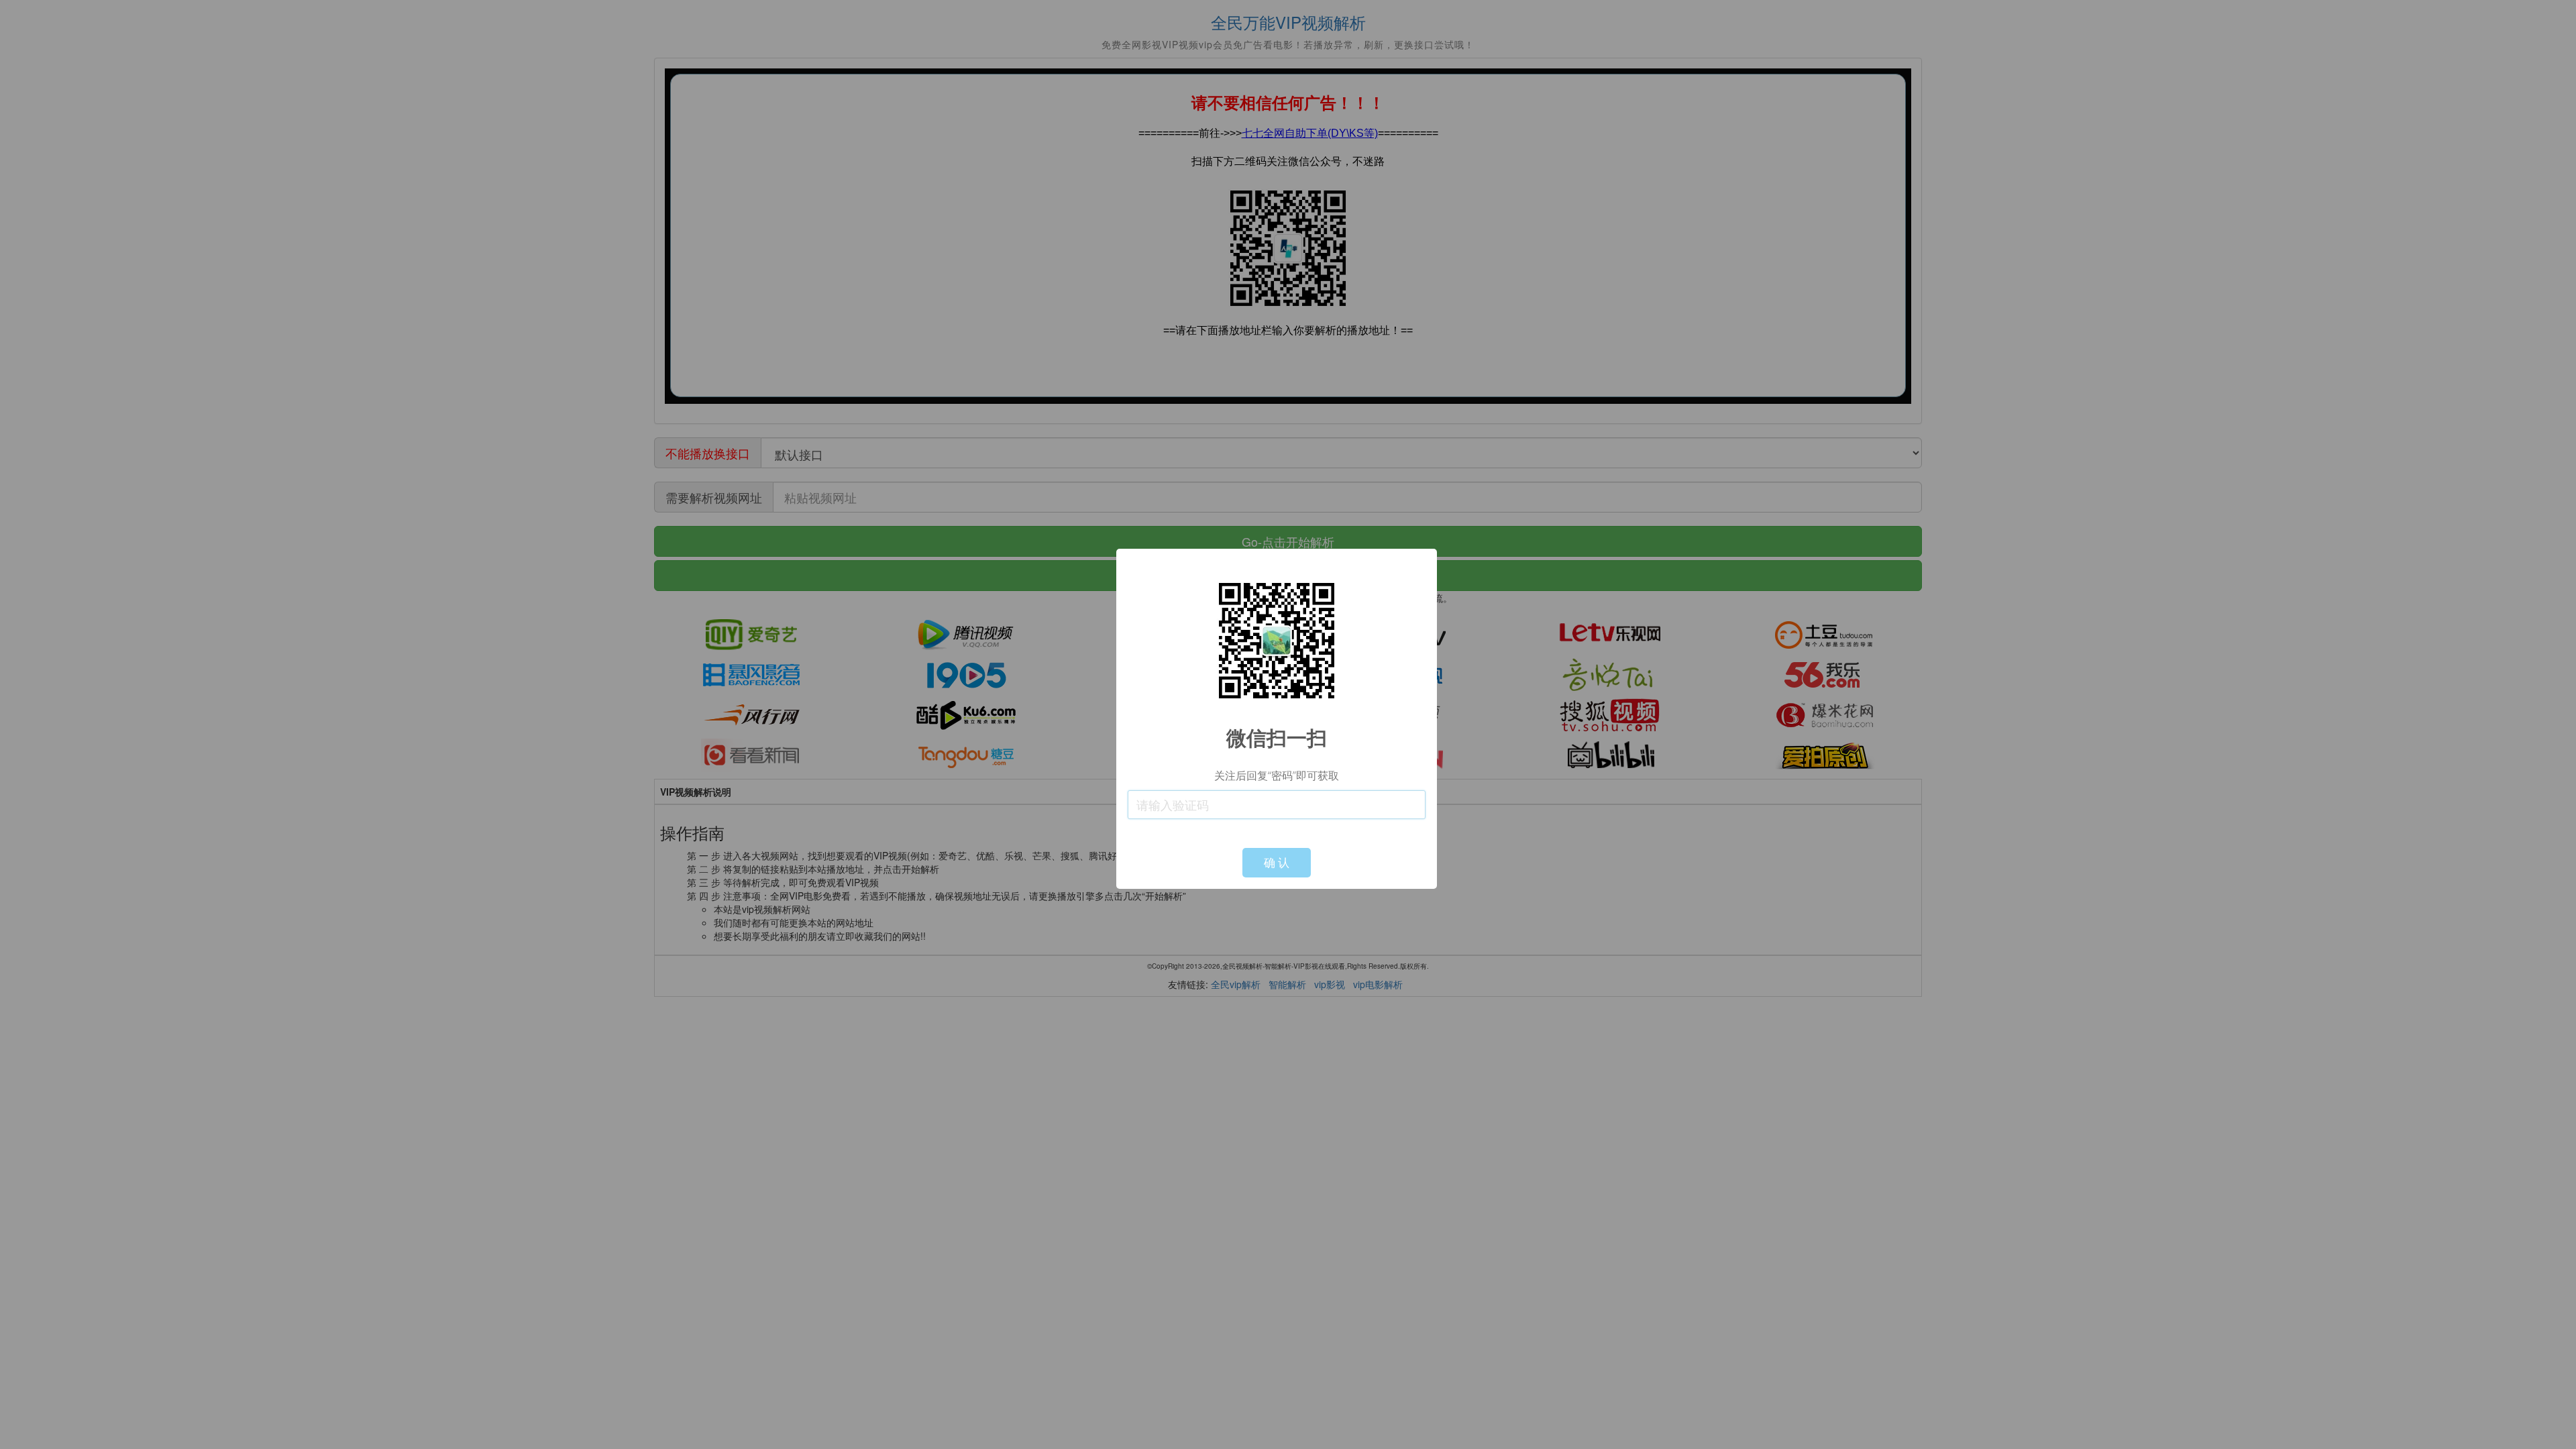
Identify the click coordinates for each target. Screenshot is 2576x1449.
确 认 (1277, 862)
